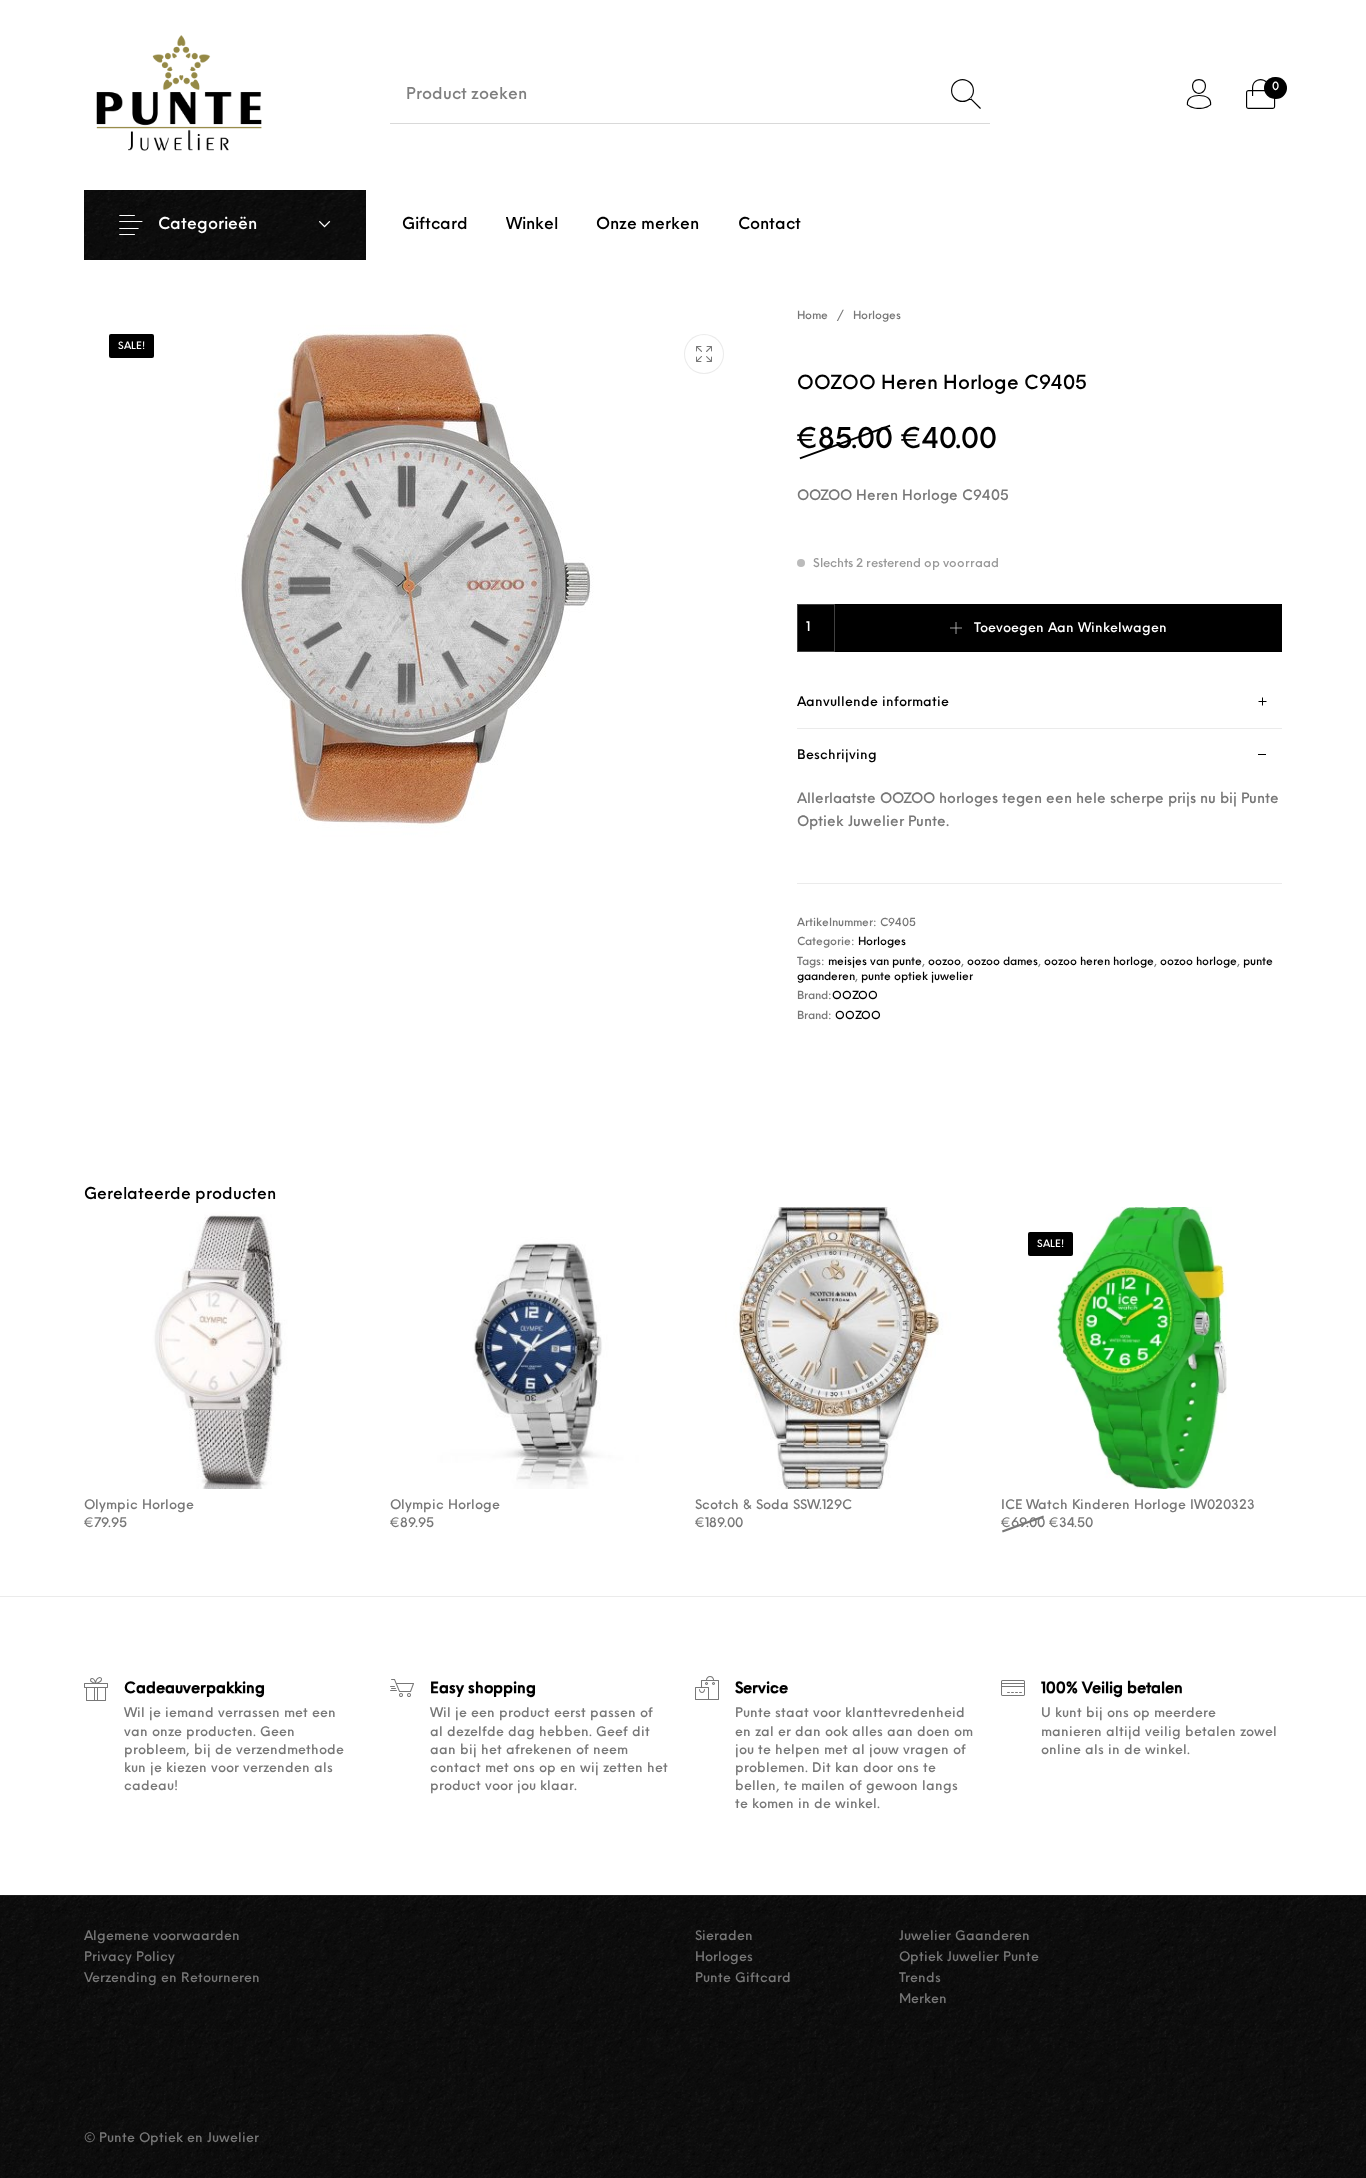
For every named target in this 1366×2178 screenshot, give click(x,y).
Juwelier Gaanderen (964, 1936)
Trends (920, 1978)
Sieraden (724, 1936)
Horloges (877, 316)
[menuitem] (434, 225)
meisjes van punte (875, 962)
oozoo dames (1002, 962)
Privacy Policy (129, 1957)
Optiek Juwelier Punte (969, 1957)
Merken (923, 1999)
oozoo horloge (1198, 962)
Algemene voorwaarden (162, 1936)
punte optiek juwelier (917, 977)
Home (812, 316)
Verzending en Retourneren (172, 1978)
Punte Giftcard (743, 1978)
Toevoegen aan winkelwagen (1070, 628)
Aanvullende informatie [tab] (873, 702)
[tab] (1039, 702)
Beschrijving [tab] (837, 755)
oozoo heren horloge (1099, 962)
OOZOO (855, 996)
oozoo (944, 962)
